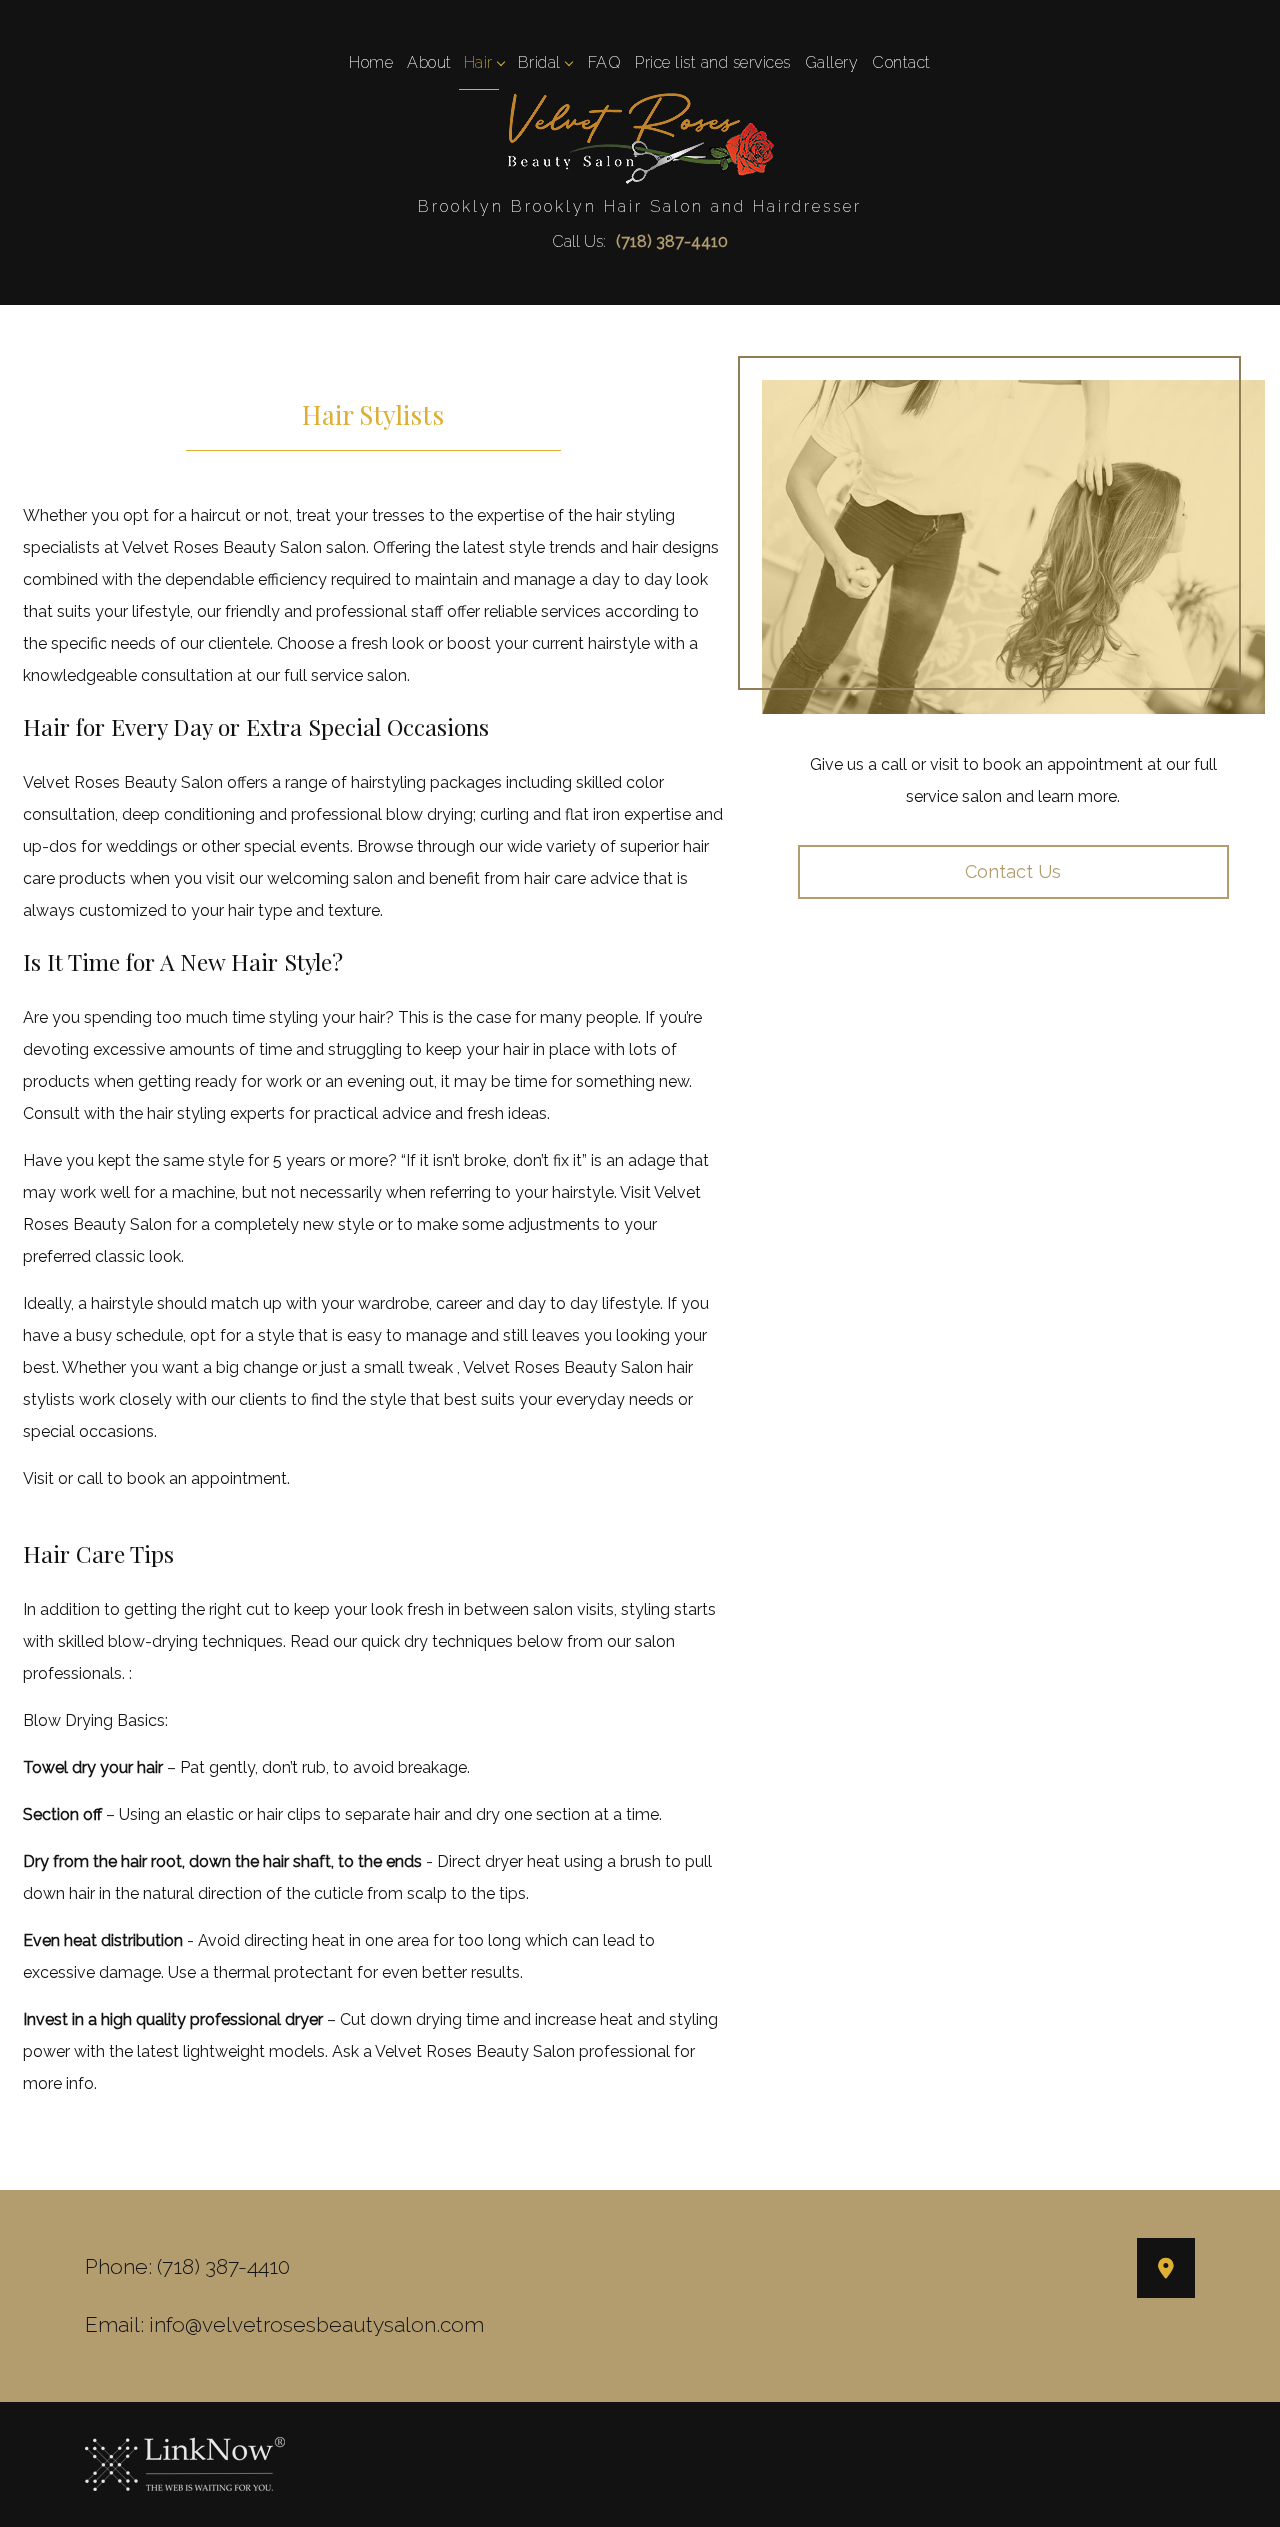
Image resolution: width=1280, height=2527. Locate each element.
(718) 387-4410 (672, 241)
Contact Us (1013, 871)
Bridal (539, 62)
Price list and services (713, 62)
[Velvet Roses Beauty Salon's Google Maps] (1166, 2270)
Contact (901, 62)
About (429, 62)
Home (371, 62)
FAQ (605, 62)
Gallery (832, 62)
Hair (478, 62)
